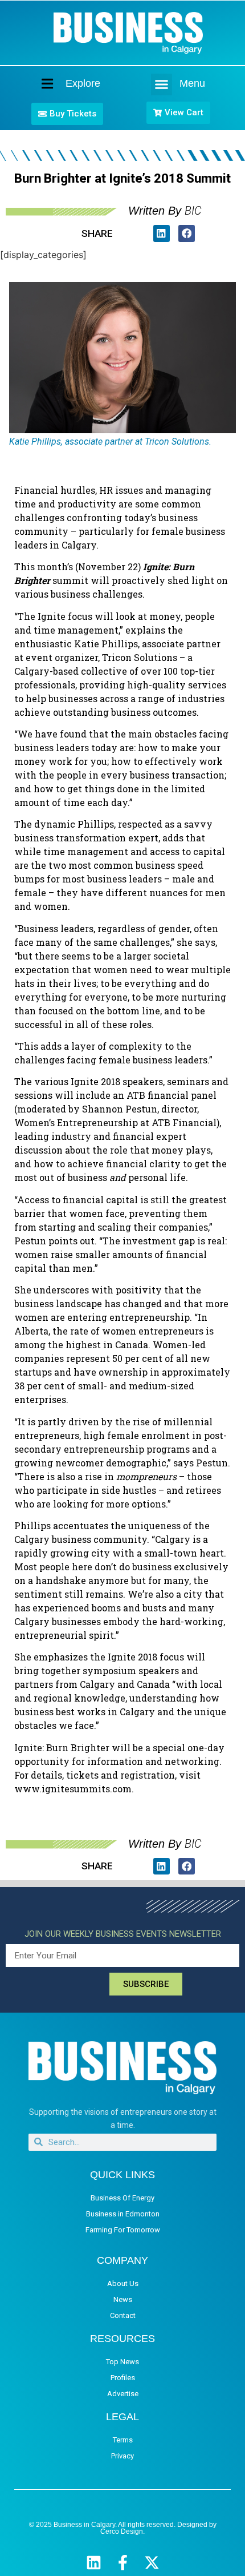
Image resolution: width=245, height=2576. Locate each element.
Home (38, 84)
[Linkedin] (94, 2563)
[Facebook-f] (123, 2563)
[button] (162, 84)
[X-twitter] (152, 2563)
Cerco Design (122, 2531)
